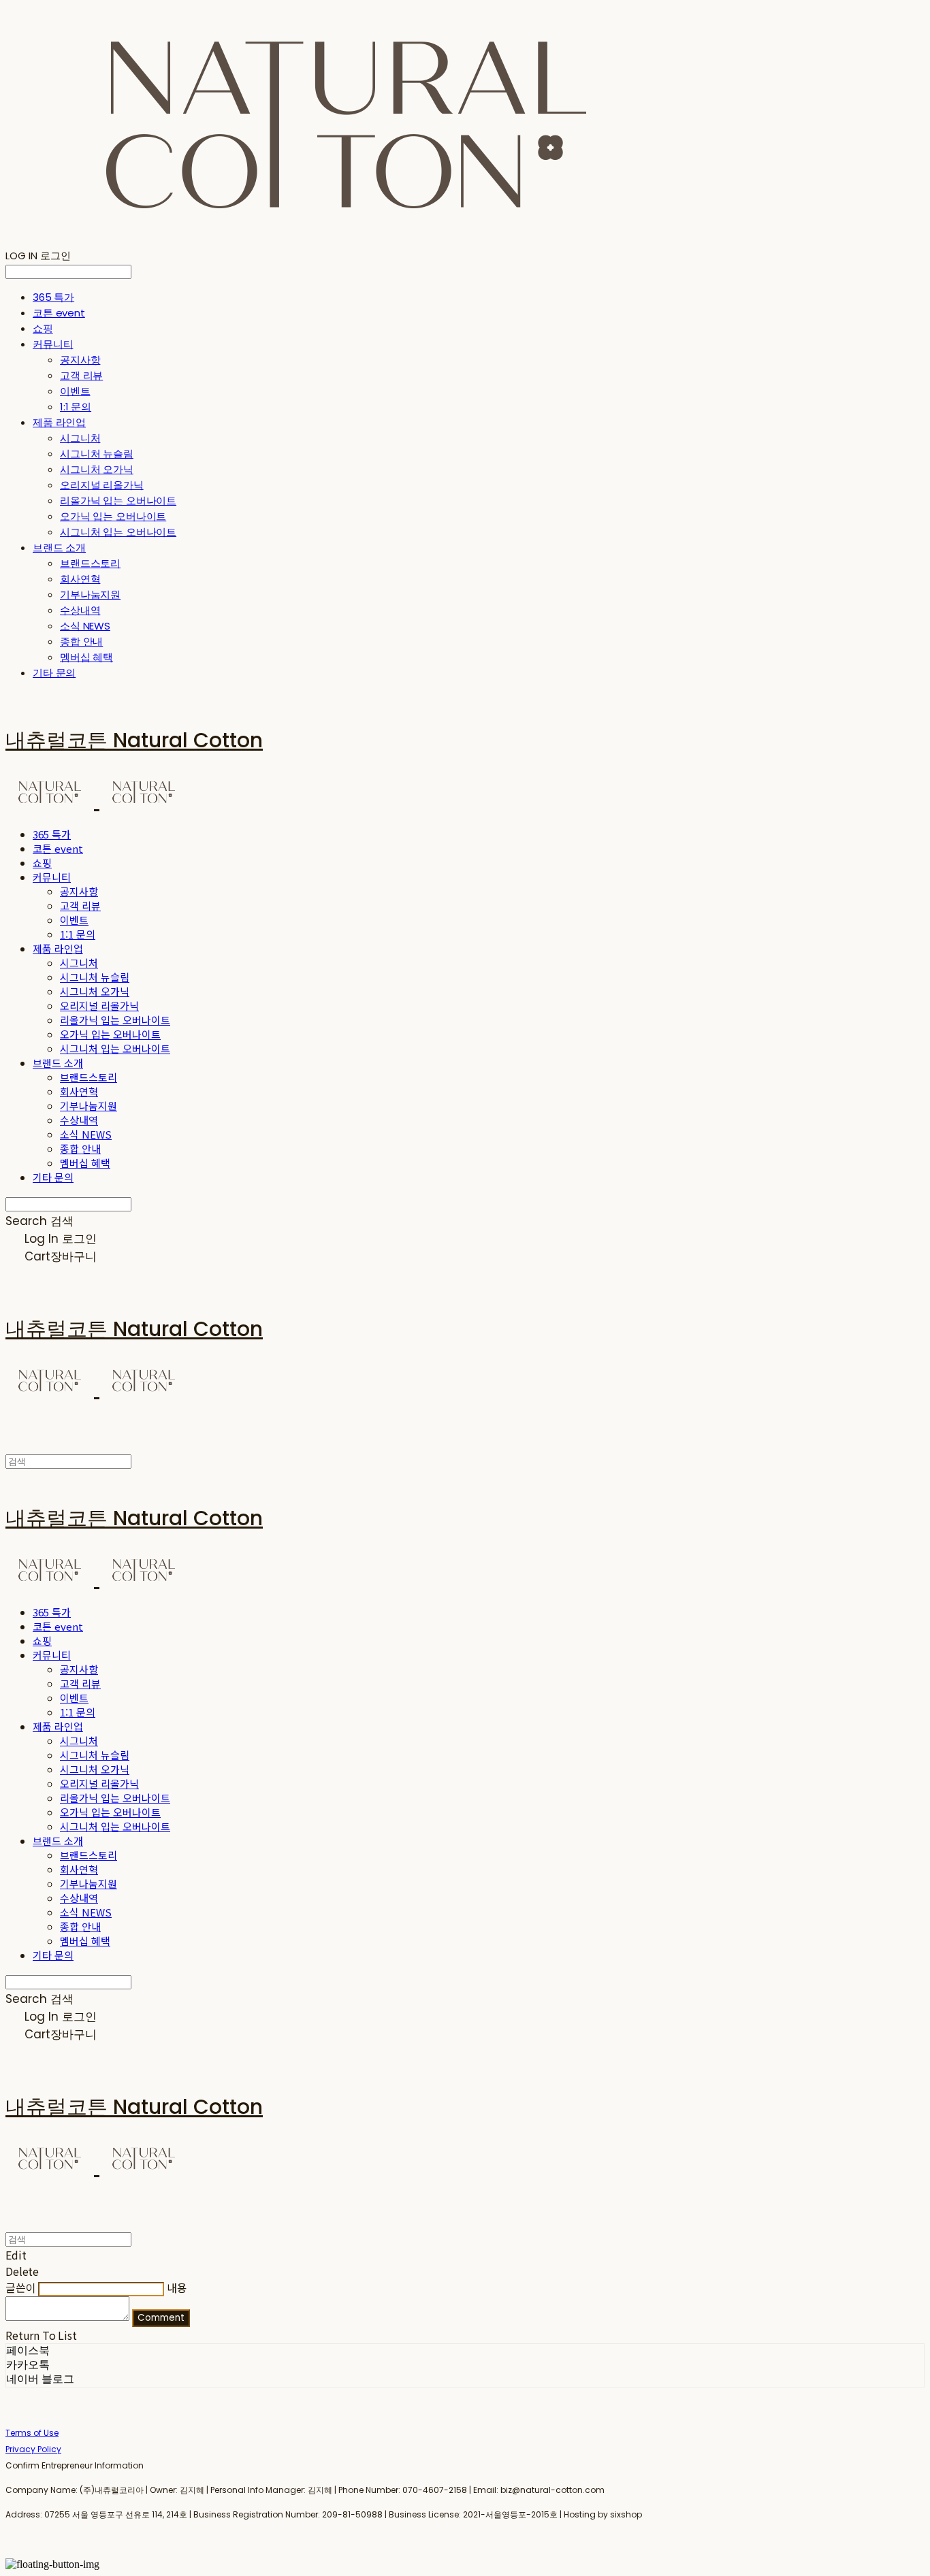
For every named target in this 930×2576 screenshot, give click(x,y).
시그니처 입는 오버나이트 (118, 532)
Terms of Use (32, 2433)
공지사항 (80, 360)
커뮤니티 (53, 344)
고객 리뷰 (81, 375)
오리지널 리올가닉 (102, 485)
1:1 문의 (76, 407)
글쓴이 (21, 2287)
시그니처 (80, 438)
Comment (161, 2318)
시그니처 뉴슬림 (97, 454)
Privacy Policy (33, 2449)
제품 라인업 (59, 422)
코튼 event (59, 313)
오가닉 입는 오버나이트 (113, 516)
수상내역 (80, 610)
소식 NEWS (85, 626)
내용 (177, 2287)
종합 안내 (81, 641)
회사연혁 (80, 579)
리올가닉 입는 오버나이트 (118, 501)
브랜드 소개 (59, 548)
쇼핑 (43, 328)
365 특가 (53, 297)
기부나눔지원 (90, 594)
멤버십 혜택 (86, 657)
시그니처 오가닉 (97, 469)
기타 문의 (54, 673)
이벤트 (75, 391)
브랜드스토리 (90, 563)
